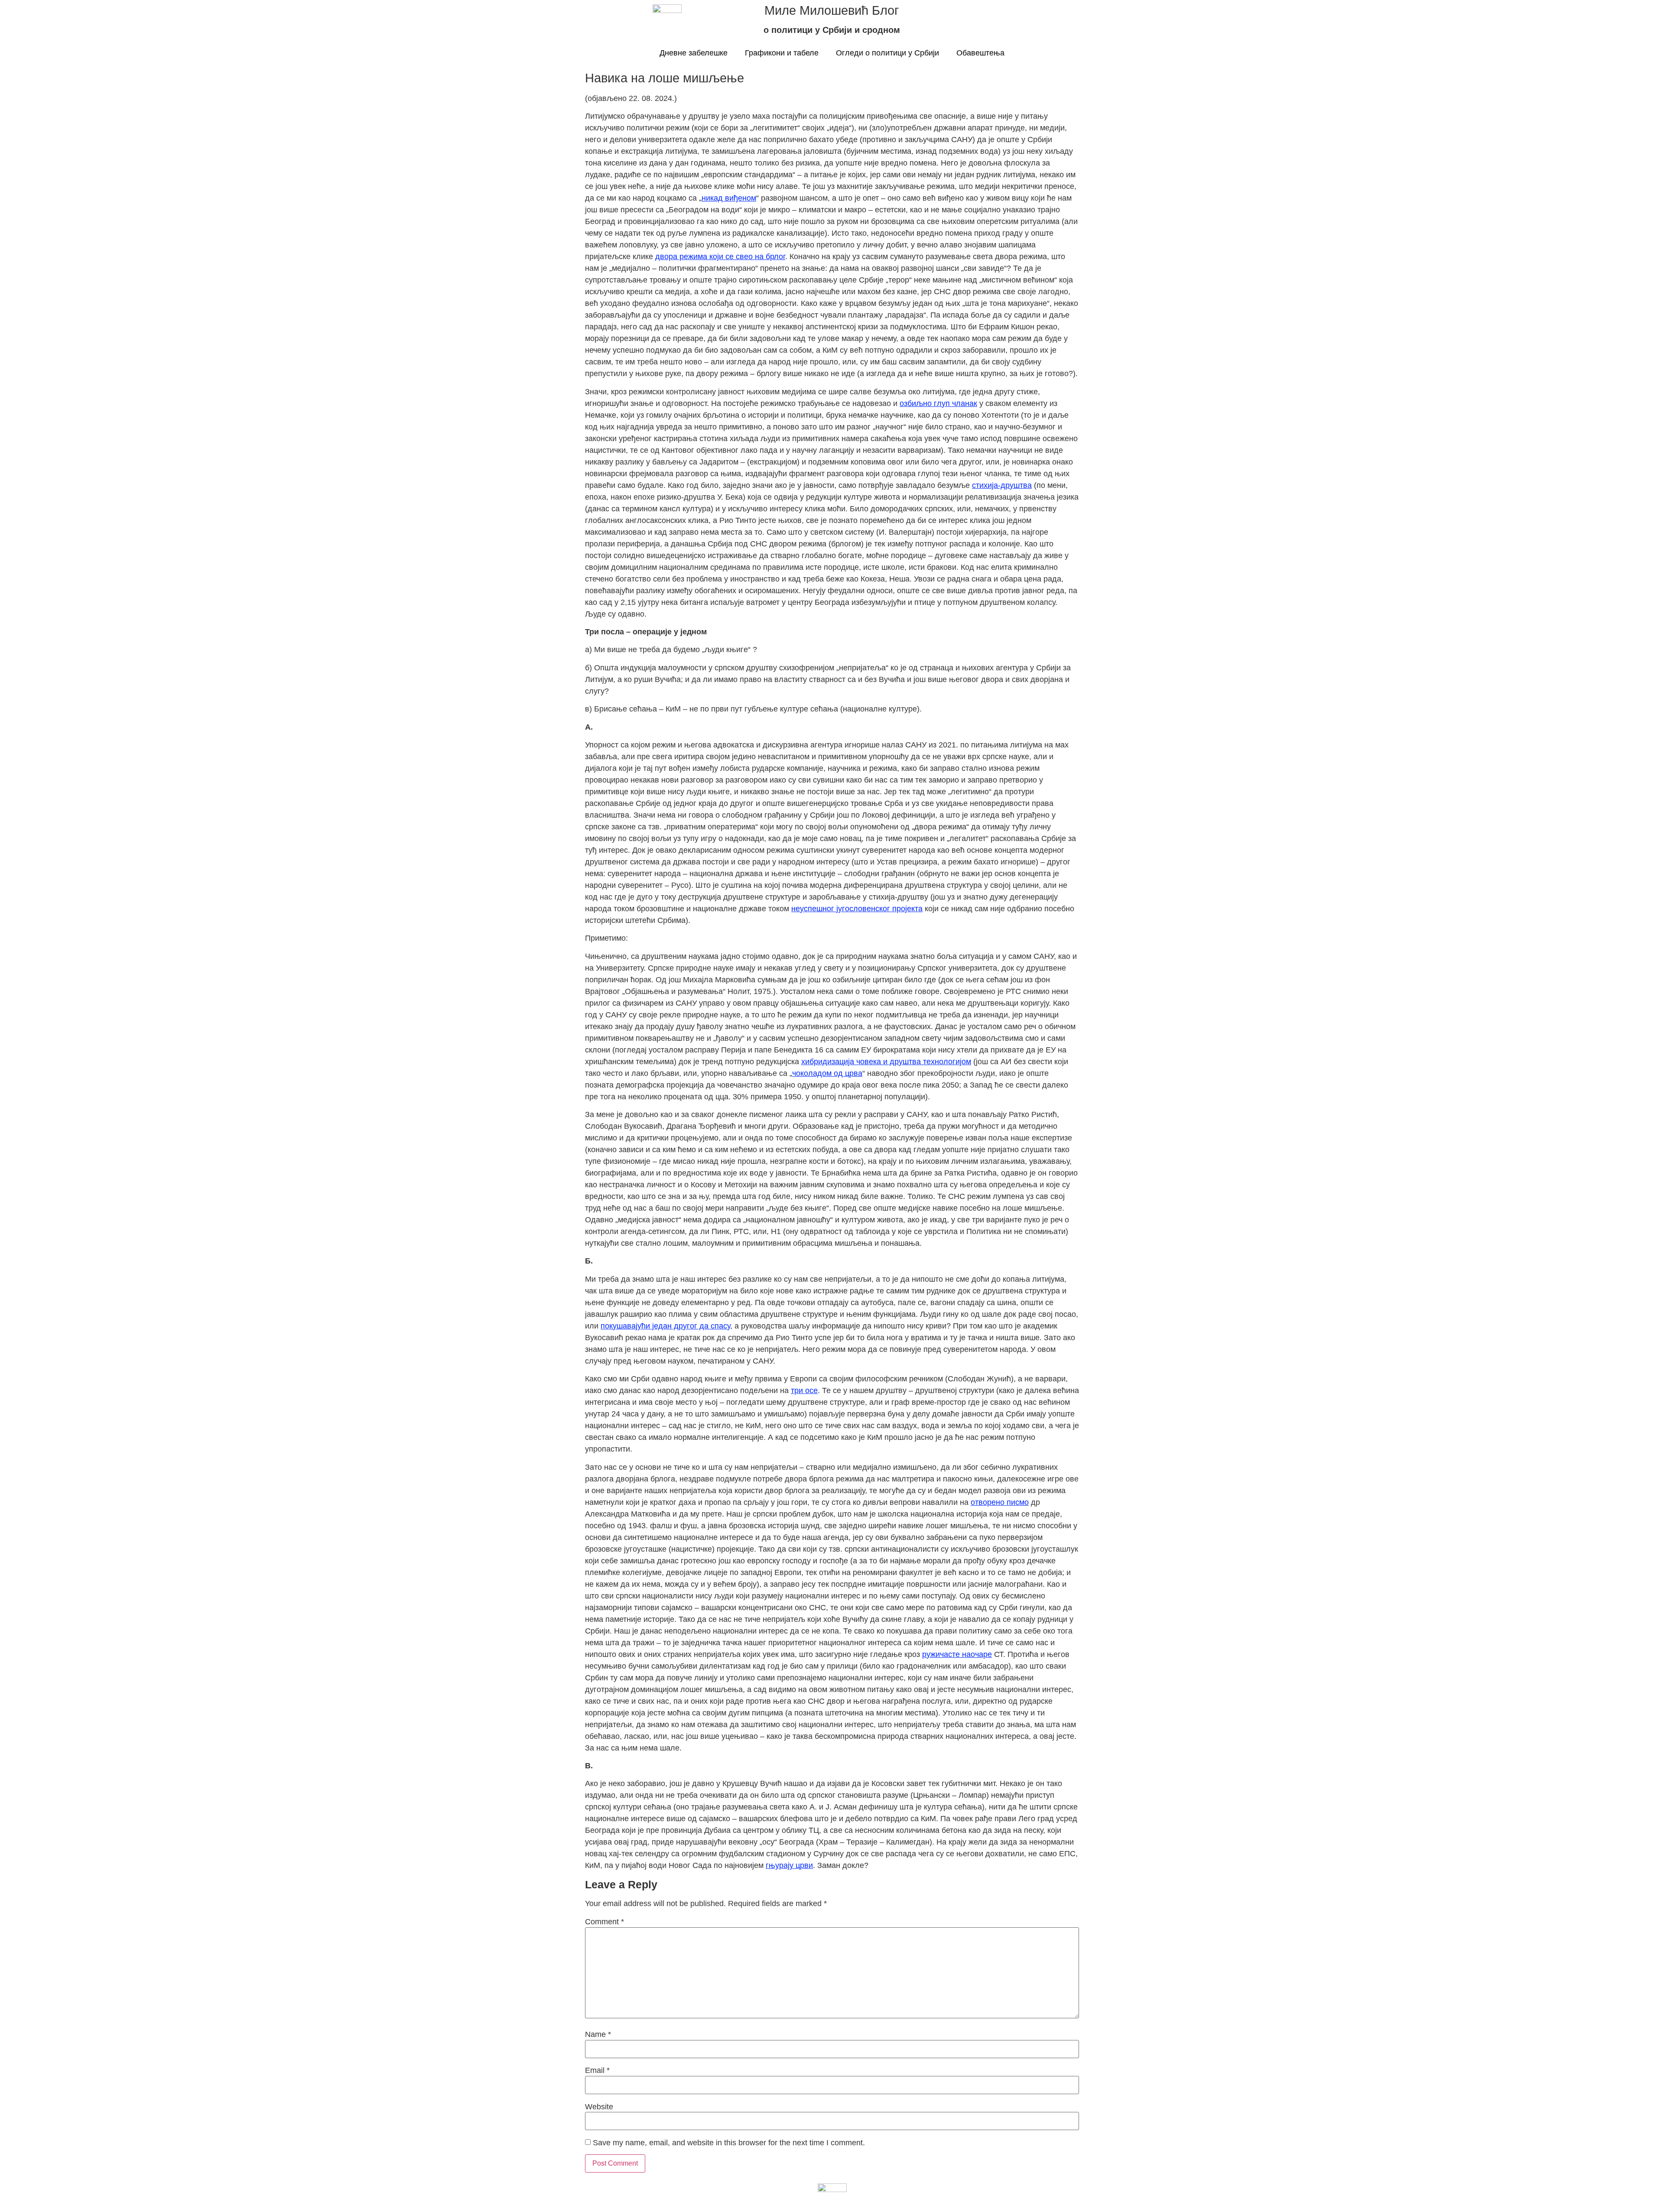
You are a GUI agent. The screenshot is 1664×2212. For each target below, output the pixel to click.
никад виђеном (729, 198)
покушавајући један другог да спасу (665, 1326)
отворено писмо (1000, 1502)
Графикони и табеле (782, 53)
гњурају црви (789, 1865)
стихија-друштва (1002, 485)
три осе (804, 1390)
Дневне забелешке (694, 53)
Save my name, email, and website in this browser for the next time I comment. (729, 2143)
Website (599, 2107)
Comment (604, 1922)
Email (597, 2070)
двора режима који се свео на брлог (720, 257)
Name (598, 2034)
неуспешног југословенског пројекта (857, 909)
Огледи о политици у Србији (887, 53)
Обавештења (980, 53)
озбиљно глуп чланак (938, 403)
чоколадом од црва (827, 1073)
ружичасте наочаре (957, 1654)
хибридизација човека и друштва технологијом (886, 1062)
